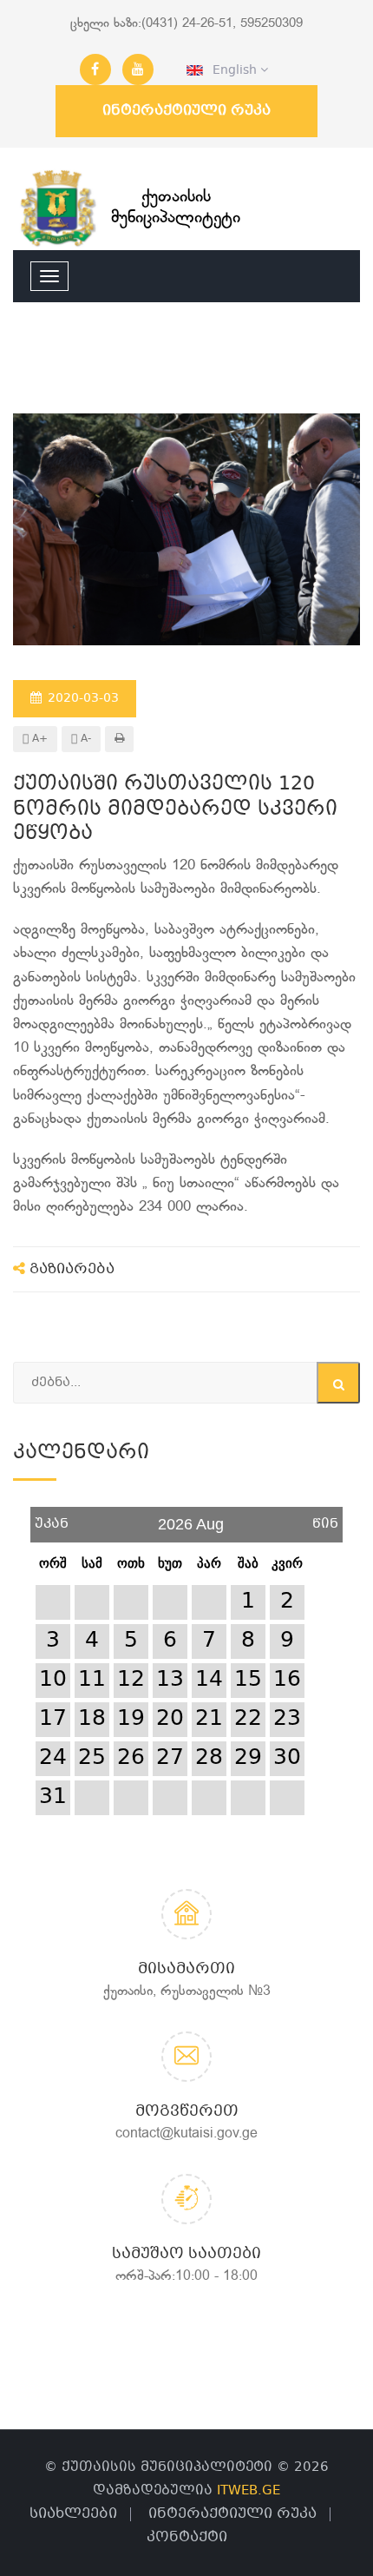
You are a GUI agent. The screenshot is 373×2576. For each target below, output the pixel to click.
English (232, 70)
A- (84, 739)
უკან (52, 1518)
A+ (38, 739)
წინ (325, 1518)
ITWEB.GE (249, 2491)
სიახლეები (73, 2514)
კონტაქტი (187, 2537)
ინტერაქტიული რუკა (186, 111)
